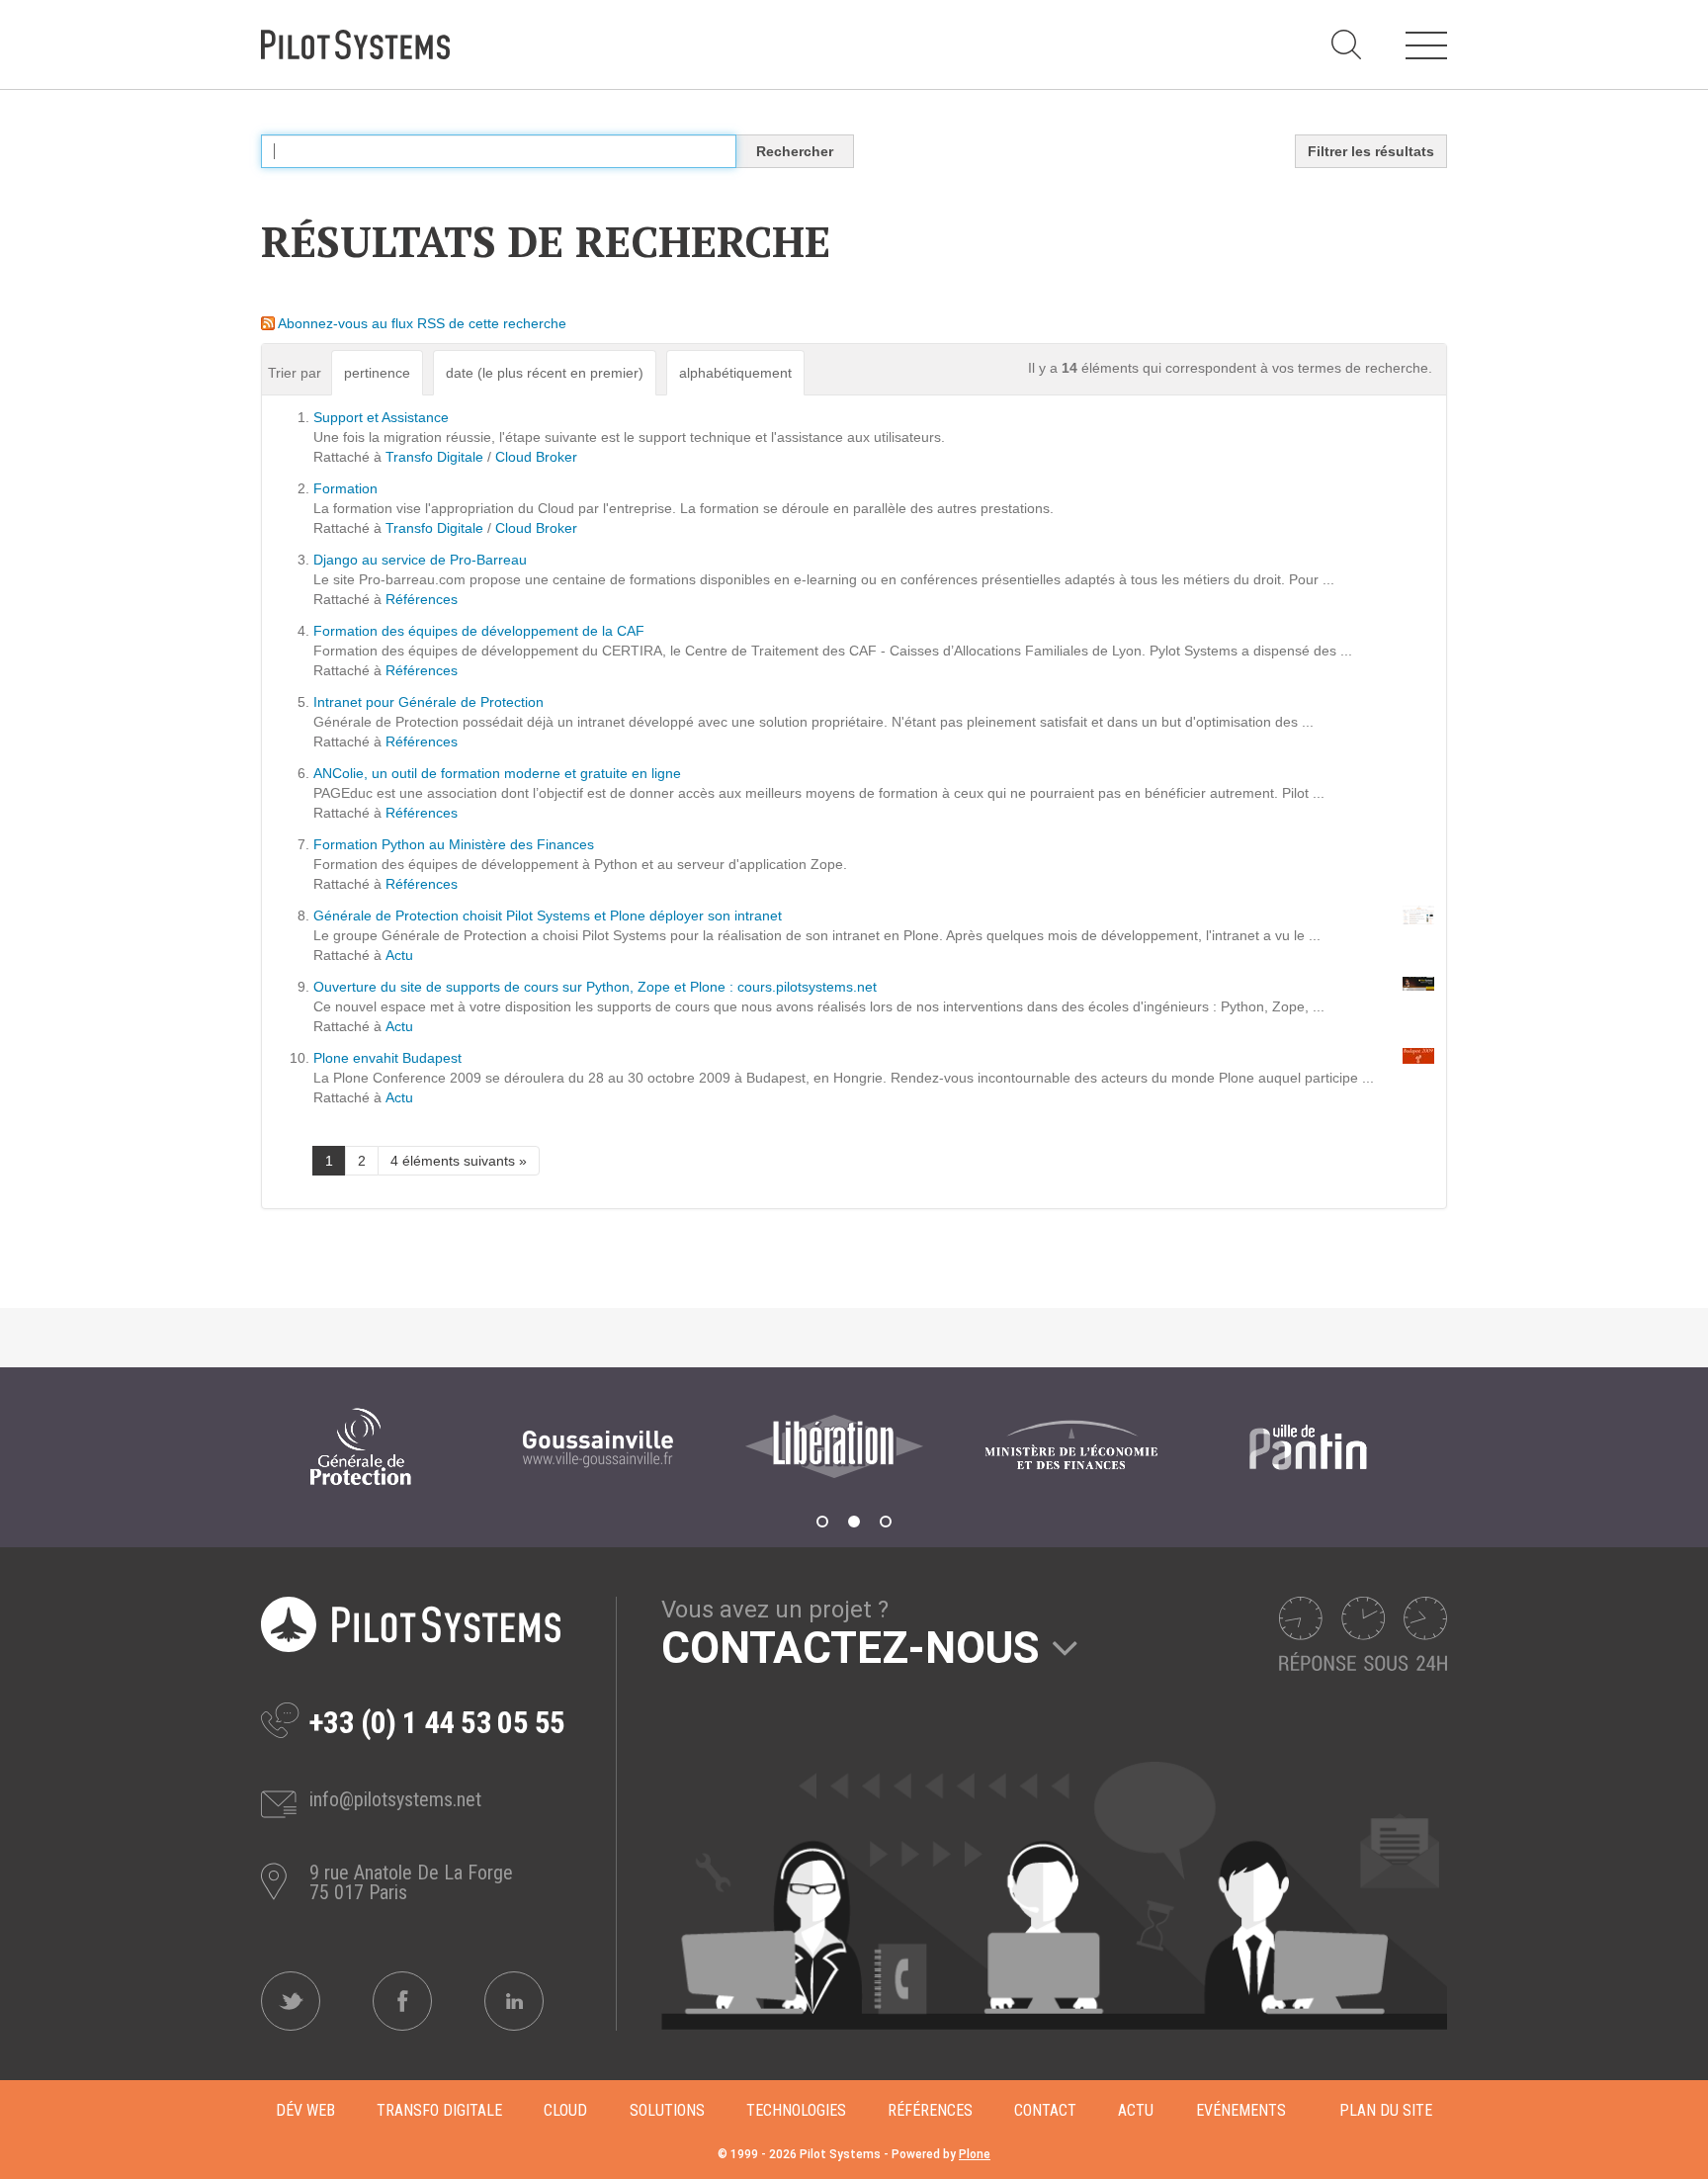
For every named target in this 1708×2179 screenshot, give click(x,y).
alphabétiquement (735, 373)
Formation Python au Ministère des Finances (454, 844)
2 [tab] (854, 1522)
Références (422, 599)
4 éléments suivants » (459, 1161)
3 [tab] (886, 1522)
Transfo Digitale (434, 457)
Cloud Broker (536, 457)
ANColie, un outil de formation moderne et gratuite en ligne (497, 773)
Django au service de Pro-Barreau (420, 560)
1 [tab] (822, 1522)
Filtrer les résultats (1371, 151)
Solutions (667, 2110)
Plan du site (1386, 2110)
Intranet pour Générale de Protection (428, 702)
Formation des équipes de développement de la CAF (479, 631)
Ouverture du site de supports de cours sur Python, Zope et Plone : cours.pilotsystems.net (595, 987)
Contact (1045, 2110)
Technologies (796, 2110)
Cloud (565, 2110)
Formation (345, 488)
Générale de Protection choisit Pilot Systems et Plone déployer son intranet (548, 915)
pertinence (377, 373)
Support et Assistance (381, 417)
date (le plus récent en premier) (545, 373)
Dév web (305, 2110)
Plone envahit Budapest (387, 1058)
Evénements (1241, 2110)
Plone (975, 2154)
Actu (399, 955)
